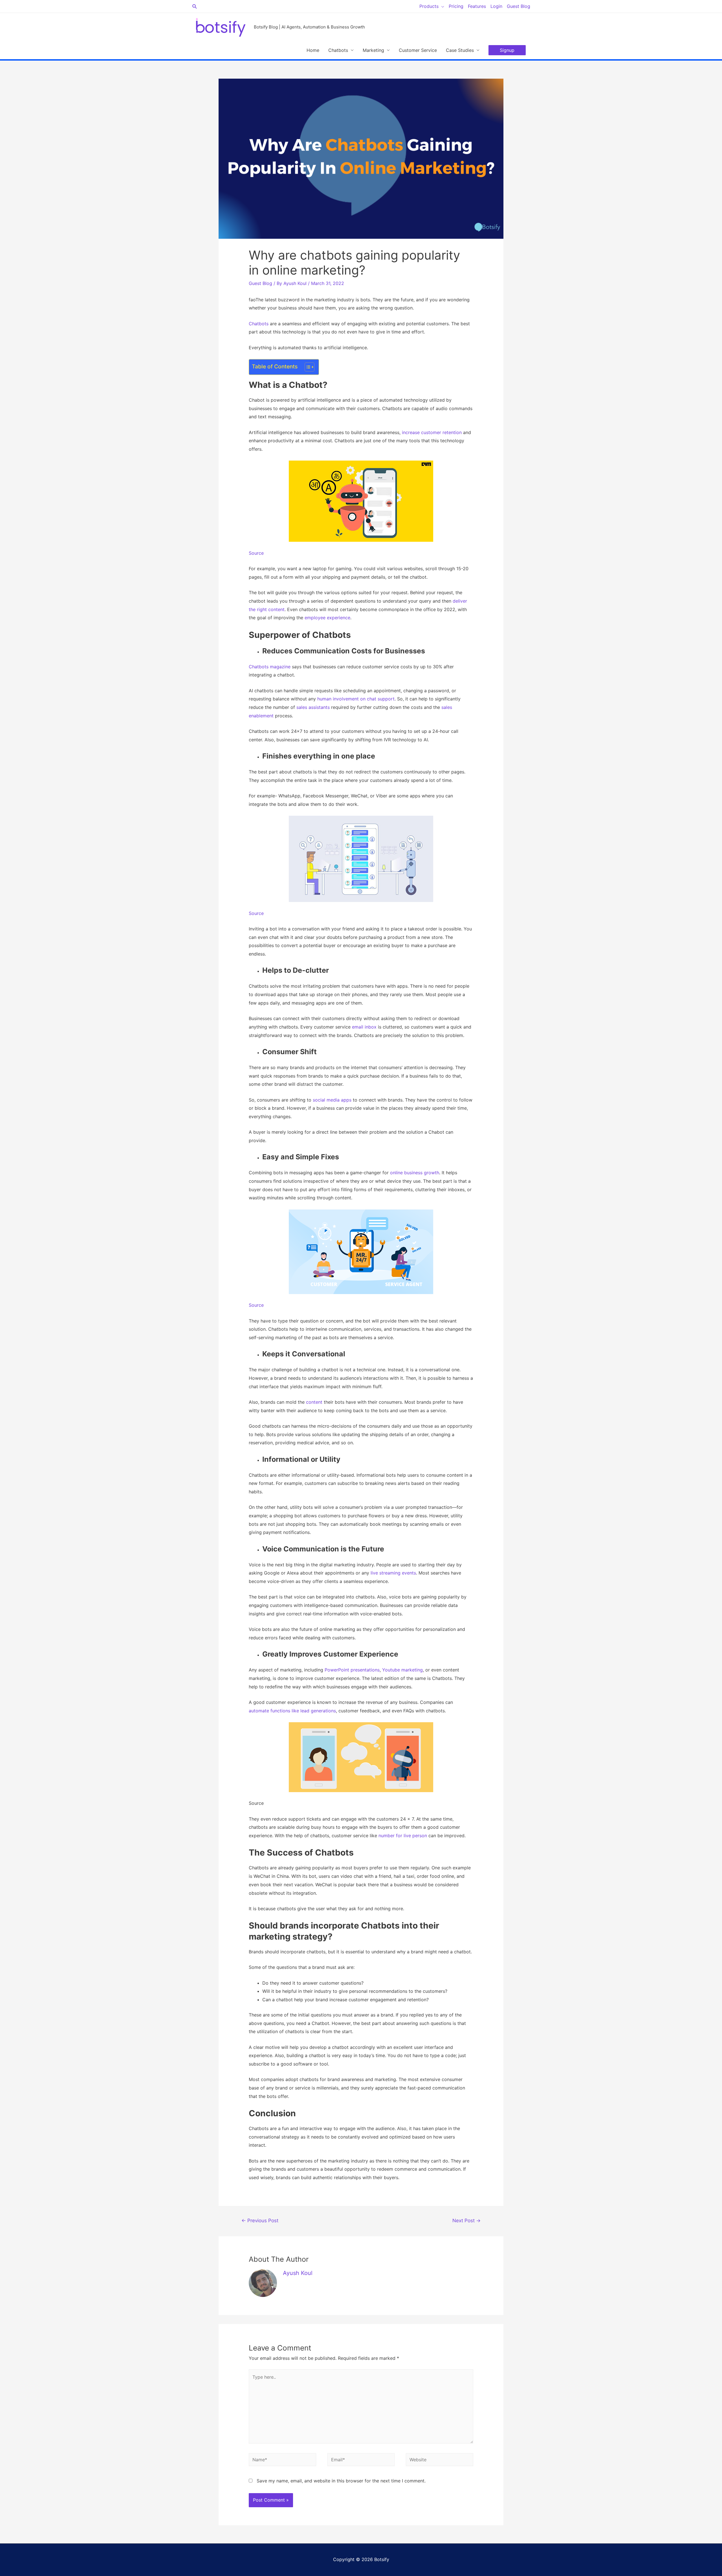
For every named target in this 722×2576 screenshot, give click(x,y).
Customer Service (418, 50)
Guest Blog (519, 6)
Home (313, 50)
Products (429, 6)
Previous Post (260, 2220)
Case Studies (460, 50)
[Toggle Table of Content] (307, 367)
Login (496, 6)
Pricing (456, 6)
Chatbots (338, 50)
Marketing (373, 50)
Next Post (466, 2220)
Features (477, 6)
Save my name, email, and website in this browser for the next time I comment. (341, 2481)
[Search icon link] (195, 6)
